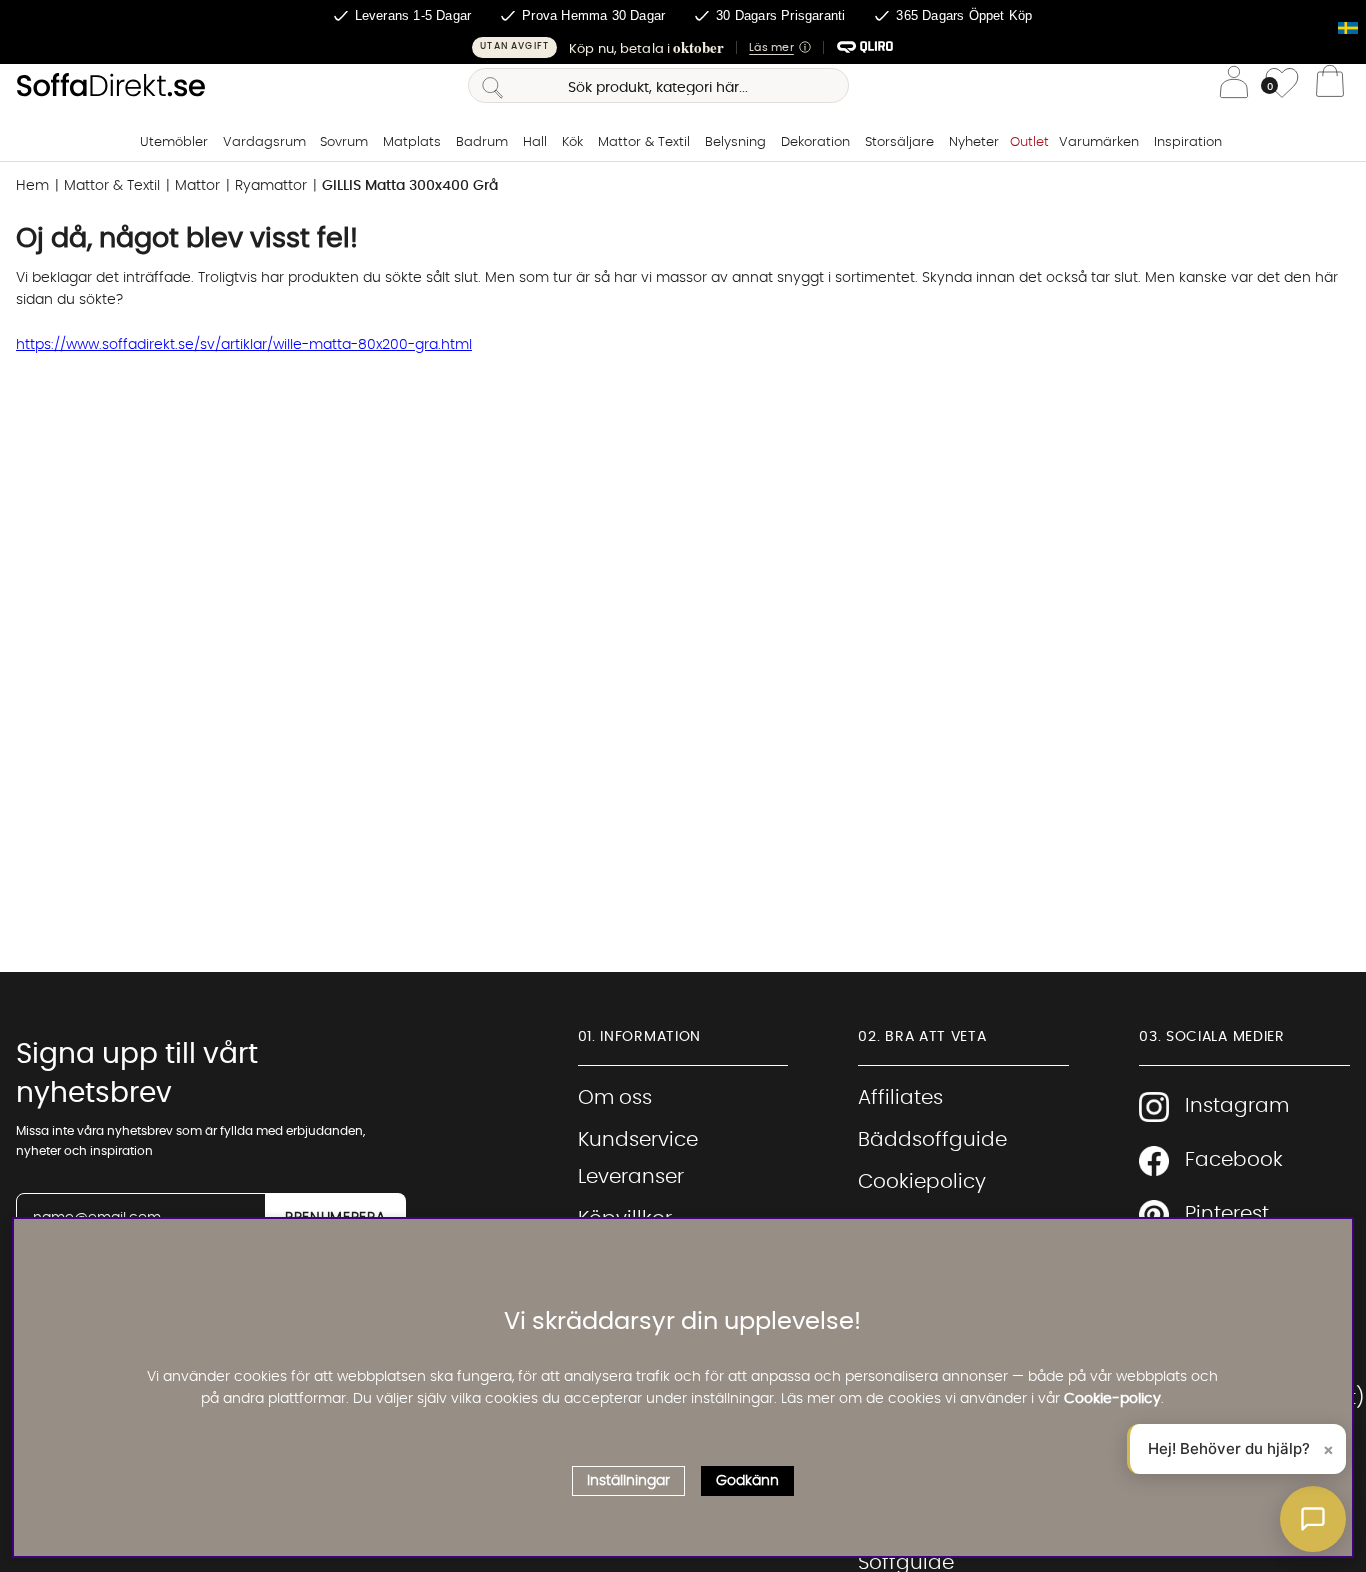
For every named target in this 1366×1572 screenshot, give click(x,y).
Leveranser (631, 1177)
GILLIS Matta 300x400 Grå (410, 186)
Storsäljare (899, 142)
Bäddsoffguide (932, 1140)
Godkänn (747, 1481)
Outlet (1029, 142)
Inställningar (628, 1481)
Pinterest (1227, 1214)
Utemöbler (174, 142)
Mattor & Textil (644, 142)
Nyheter (974, 142)
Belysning (735, 142)
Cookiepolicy (922, 1182)
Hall (535, 142)
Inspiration (1188, 142)
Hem (32, 186)
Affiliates (900, 1098)
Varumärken (1099, 142)
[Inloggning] (1234, 85)
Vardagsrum (264, 142)
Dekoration (815, 142)
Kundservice (638, 1140)
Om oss (615, 1098)
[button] (683, 47)
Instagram (1237, 1106)
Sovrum (344, 142)
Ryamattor (271, 186)
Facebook (1234, 1160)
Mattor (197, 186)
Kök (572, 142)
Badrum (482, 142)
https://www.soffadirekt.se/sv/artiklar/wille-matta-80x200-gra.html (244, 345)
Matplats (412, 142)
